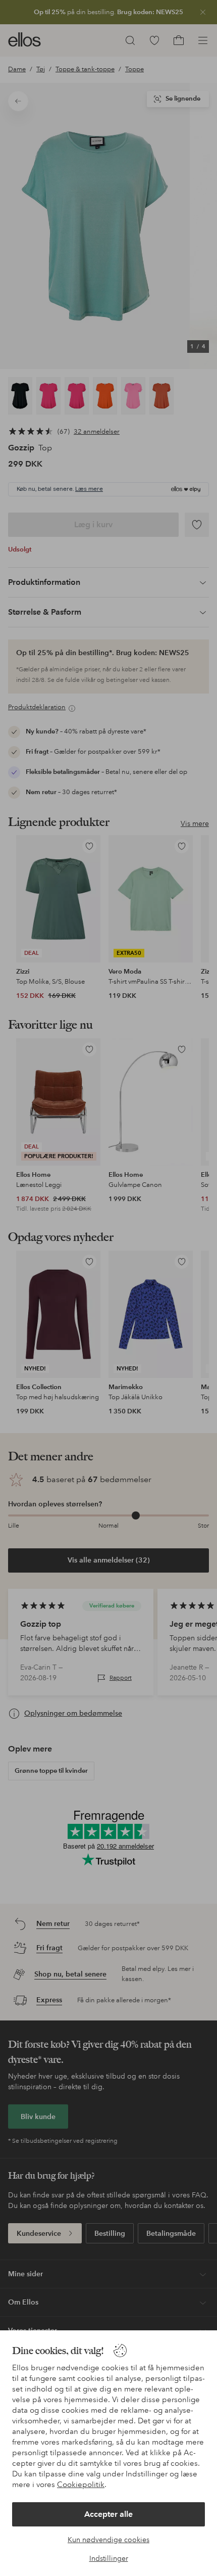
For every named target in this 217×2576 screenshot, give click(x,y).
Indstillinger (109, 2558)
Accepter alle (108, 2514)
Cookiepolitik (81, 2485)
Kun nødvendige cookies (108, 2540)
